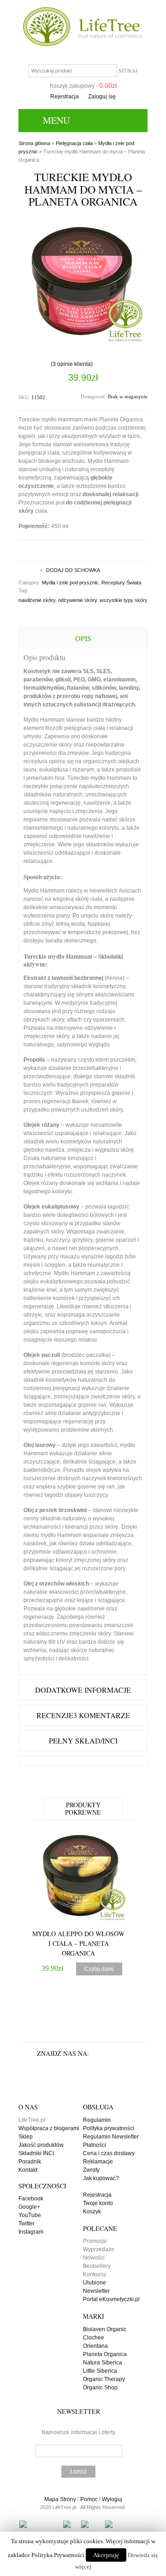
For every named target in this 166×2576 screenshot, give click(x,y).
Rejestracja (65, 97)
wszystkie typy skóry (124, 600)
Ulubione (95, 2283)
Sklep (26, 2137)
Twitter (27, 2224)
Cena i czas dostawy (109, 2153)
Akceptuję (106, 2555)
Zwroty (91, 2170)
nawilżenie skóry (37, 600)
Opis (83, 638)
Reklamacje (98, 2162)
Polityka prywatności (109, 2128)
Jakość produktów (41, 2145)
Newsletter (96, 2291)
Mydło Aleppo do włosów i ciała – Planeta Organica (78, 1943)
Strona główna (34, 143)
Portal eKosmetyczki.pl (111, 2299)
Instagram (31, 2232)
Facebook (31, 2199)
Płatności (95, 2145)
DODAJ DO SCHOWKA (73, 570)
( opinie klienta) (72, 364)
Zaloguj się (102, 97)
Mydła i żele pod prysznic (70, 583)
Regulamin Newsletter (111, 2137)
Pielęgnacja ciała (74, 143)
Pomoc (89, 2499)
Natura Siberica (103, 2363)
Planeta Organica (105, 2354)
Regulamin (97, 2120)
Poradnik (30, 2162)
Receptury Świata (121, 583)
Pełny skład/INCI (83, 1741)
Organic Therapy (104, 2379)
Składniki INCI (36, 2153)
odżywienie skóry (77, 600)
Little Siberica (100, 2371)
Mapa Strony (60, 2499)
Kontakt (28, 2170)
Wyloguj (112, 2499)
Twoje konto (98, 2203)
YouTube (30, 2215)
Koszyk (92, 2211)
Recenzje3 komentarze (83, 1715)
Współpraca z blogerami (49, 2128)
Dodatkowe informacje (83, 1690)
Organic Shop (100, 2388)
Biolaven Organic (105, 2329)
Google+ (29, 2207)
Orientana (95, 2346)
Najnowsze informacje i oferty (78, 2432)
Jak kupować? (101, 2178)
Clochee (94, 2338)
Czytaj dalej (99, 1969)
